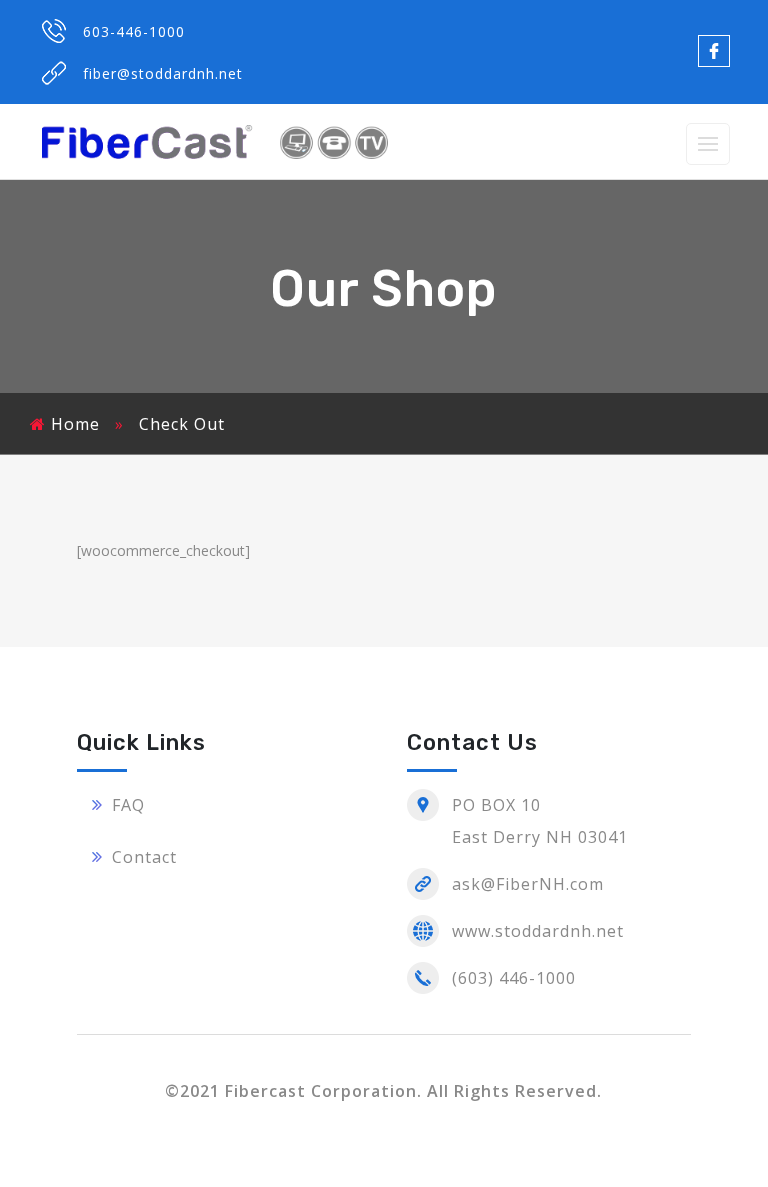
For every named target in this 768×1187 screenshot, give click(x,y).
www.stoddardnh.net (538, 931)
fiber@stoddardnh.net (163, 73)
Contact (144, 857)
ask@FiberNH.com (528, 884)
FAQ (128, 805)
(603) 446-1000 (514, 978)
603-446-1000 (134, 31)
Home (75, 424)
